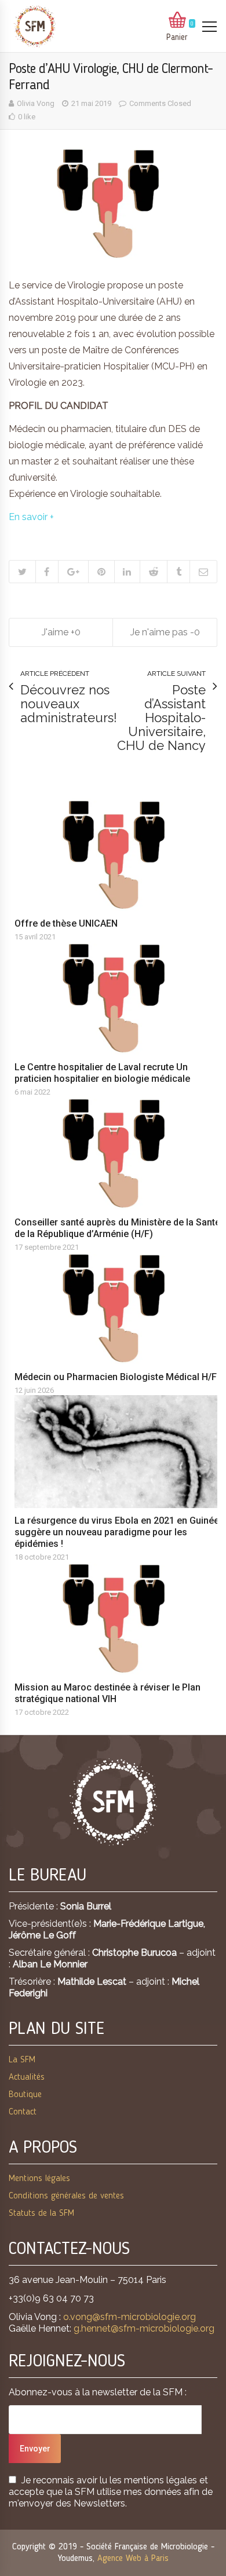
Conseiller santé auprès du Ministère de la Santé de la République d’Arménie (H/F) (117, 1228)
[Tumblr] (178, 572)
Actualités (27, 2077)
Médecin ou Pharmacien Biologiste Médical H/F (116, 1377)
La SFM (22, 2060)
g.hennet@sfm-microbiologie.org (144, 2328)
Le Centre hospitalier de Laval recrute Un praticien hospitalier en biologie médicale (102, 1073)
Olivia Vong (36, 103)
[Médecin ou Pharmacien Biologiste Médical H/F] (119, 1309)
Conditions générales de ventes (66, 2196)
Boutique (25, 2095)
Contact (23, 2112)
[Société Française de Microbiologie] (35, 26)
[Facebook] (47, 572)
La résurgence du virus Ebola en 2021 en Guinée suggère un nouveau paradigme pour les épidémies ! (117, 1532)
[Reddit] (153, 572)
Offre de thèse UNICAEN (66, 923)
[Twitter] (22, 572)
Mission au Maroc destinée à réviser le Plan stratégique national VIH (107, 1693)
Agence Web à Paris (133, 2559)
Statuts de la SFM (41, 2213)
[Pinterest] (101, 572)
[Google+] (73, 572)
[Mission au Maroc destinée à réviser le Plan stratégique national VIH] (119, 1618)
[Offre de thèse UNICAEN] (119, 855)
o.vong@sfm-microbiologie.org (130, 2317)
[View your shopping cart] (177, 21)
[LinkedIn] (127, 572)
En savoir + (31, 517)
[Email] (203, 572)
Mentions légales (39, 2179)
